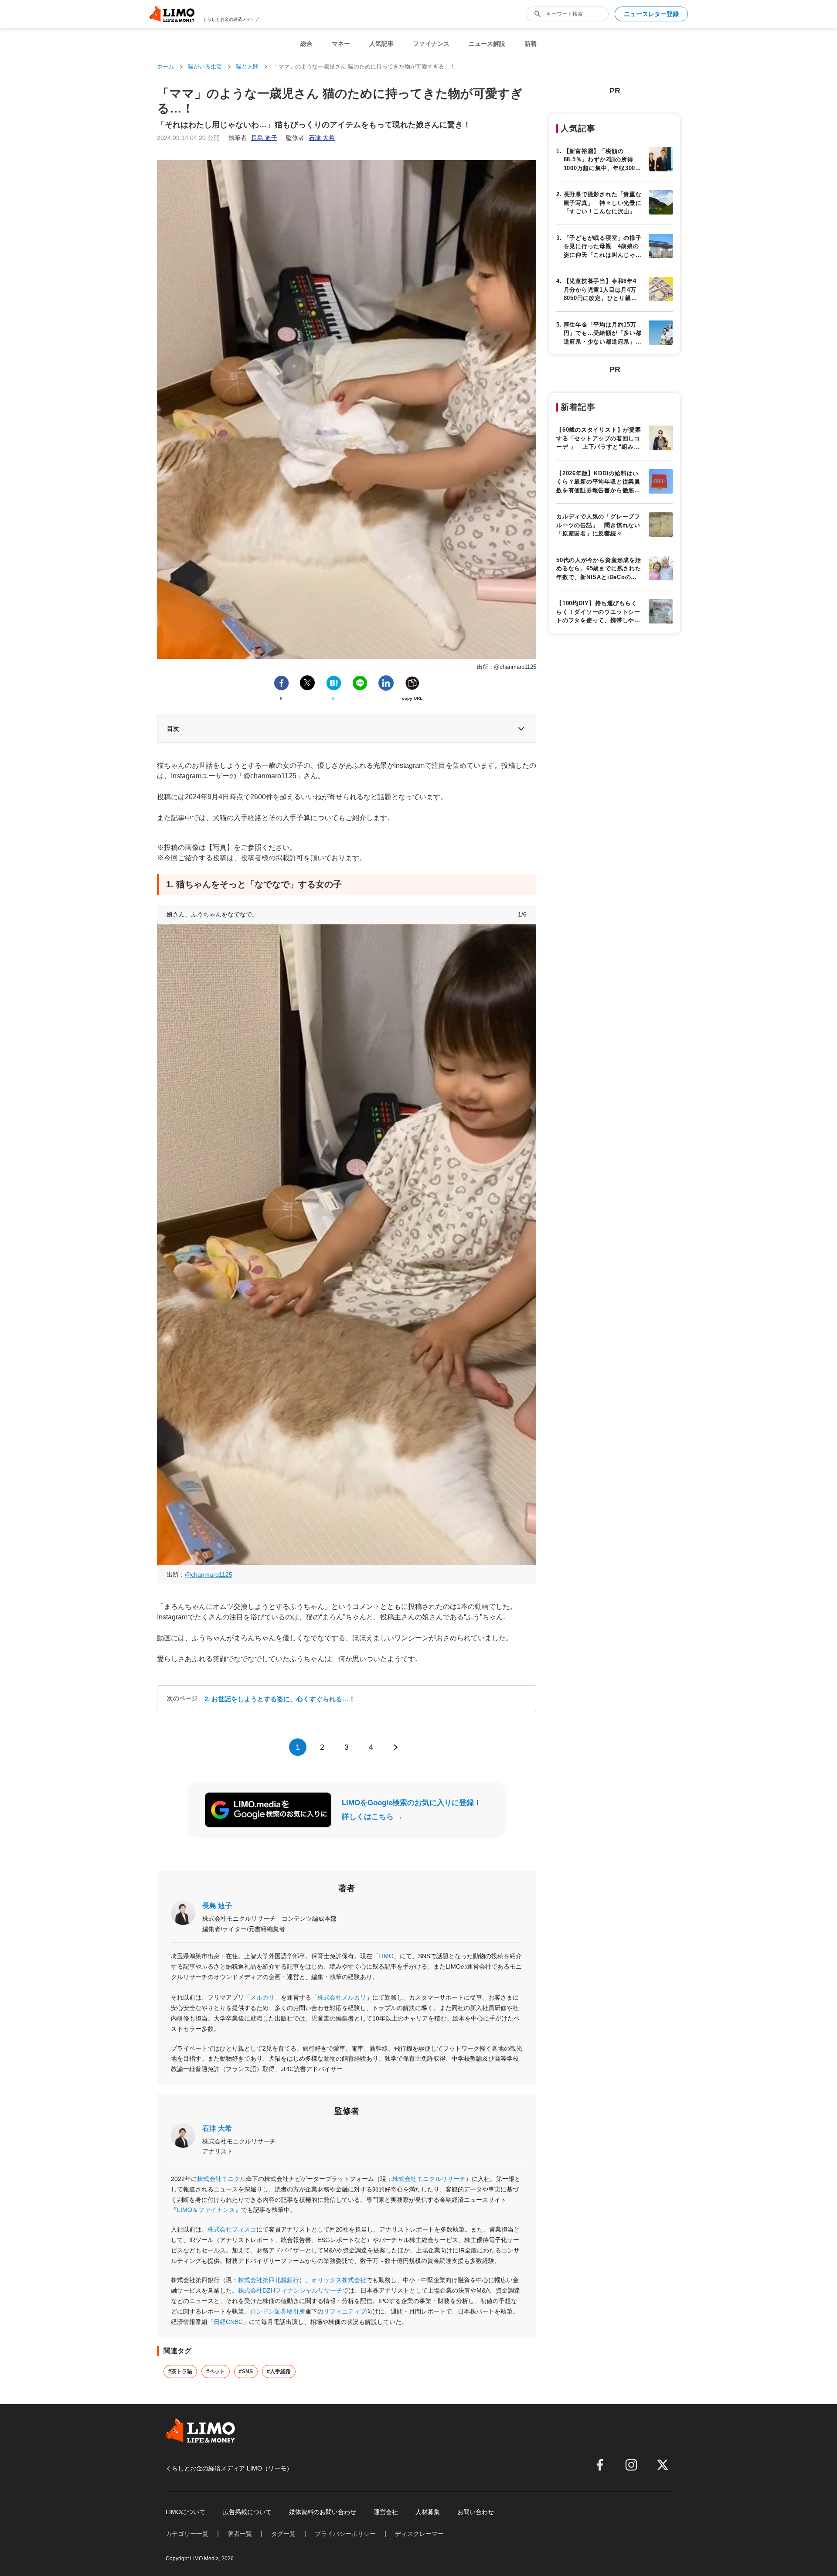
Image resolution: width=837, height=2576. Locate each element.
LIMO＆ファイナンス (206, 2210)
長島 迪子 (217, 1906)
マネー (341, 44)
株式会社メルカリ (342, 1997)
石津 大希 (217, 2128)
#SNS (246, 2372)
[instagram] (631, 2465)
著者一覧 (240, 2534)
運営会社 (386, 2512)
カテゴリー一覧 (187, 2534)
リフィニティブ (345, 2311)
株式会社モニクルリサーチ (429, 2179)
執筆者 (253, 138)
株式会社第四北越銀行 (269, 2280)
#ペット (216, 2372)
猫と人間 (247, 66)
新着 (531, 44)
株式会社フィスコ (232, 2229)
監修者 (310, 138)
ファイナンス (431, 44)
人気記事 (381, 44)
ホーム (165, 66)
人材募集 (428, 2512)
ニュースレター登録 (651, 14)
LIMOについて (185, 2512)
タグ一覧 (283, 2534)
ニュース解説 (487, 44)
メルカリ (262, 1997)
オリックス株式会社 (339, 2280)
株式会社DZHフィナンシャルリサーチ (290, 2290)
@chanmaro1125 (209, 1574)
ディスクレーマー (419, 2534)
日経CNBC (228, 2322)
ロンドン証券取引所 (278, 2311)
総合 (306, 44)
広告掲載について (247, 2512)
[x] (663, 2465)
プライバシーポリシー (345, 2534)
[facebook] (600, 2465)
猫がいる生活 (205, 66)
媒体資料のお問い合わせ (323, 2512)
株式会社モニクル (221, 2179)
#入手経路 (279, 2372)
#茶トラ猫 (180, 2372)
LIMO (386, 1956)
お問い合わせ (476, 2512)
